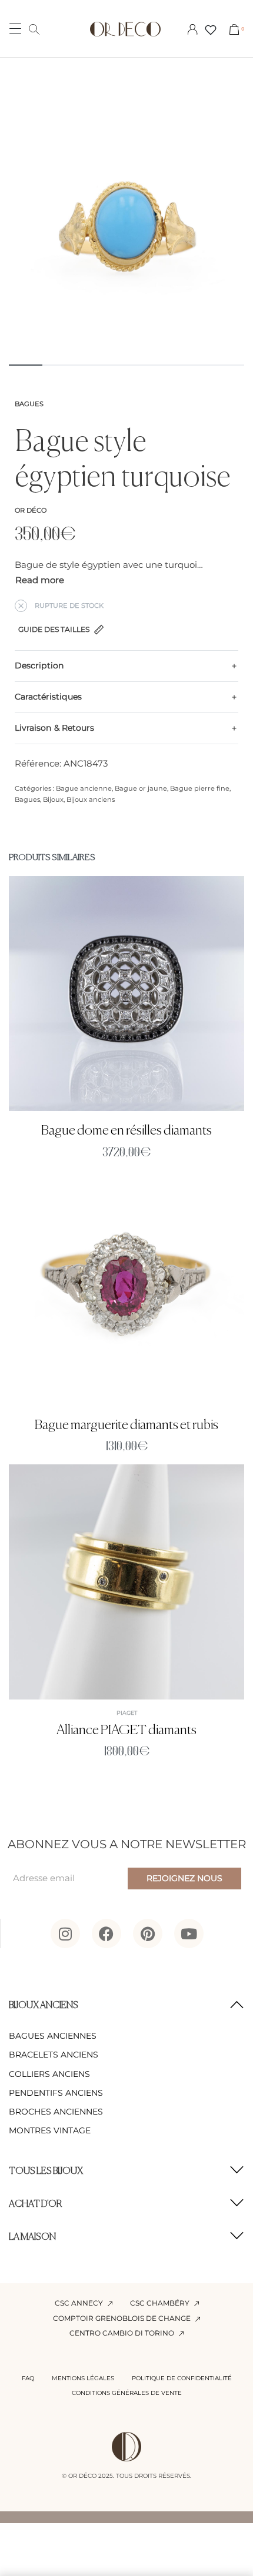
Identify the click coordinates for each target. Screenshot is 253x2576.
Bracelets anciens (54, 2055)
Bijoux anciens (91, 799)
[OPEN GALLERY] (126, 235)
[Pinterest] (148, 1933)
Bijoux (53, 799)
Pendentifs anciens (56, 2093)
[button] (126, 2006)
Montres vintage (50, 2130)
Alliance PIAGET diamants (126, 1730)
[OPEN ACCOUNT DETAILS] (192, 29)
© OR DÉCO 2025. (88, 2476)
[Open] (211, 30)
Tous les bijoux (46, 2172)
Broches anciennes (56, 2112)
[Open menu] (15, 29)
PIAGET (127, 1713)
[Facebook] (106, 1933)
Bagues (29, 404)
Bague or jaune (141, 788)
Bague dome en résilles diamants (126, 1131)
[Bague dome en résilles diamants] (126, 993)
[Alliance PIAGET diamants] (126, 1582)
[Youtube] (189, 1933)
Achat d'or (36, 2204)
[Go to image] (26, 365)
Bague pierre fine (200, 788)
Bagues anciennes (53, 2036)
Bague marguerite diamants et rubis (126, 1425)
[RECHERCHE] (34, 29)
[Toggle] (40, 581)
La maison (32, 2237)
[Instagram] (65, 1933)
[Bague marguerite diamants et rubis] (126, 1288)
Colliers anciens (49, 2074)
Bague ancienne (84, 788)
